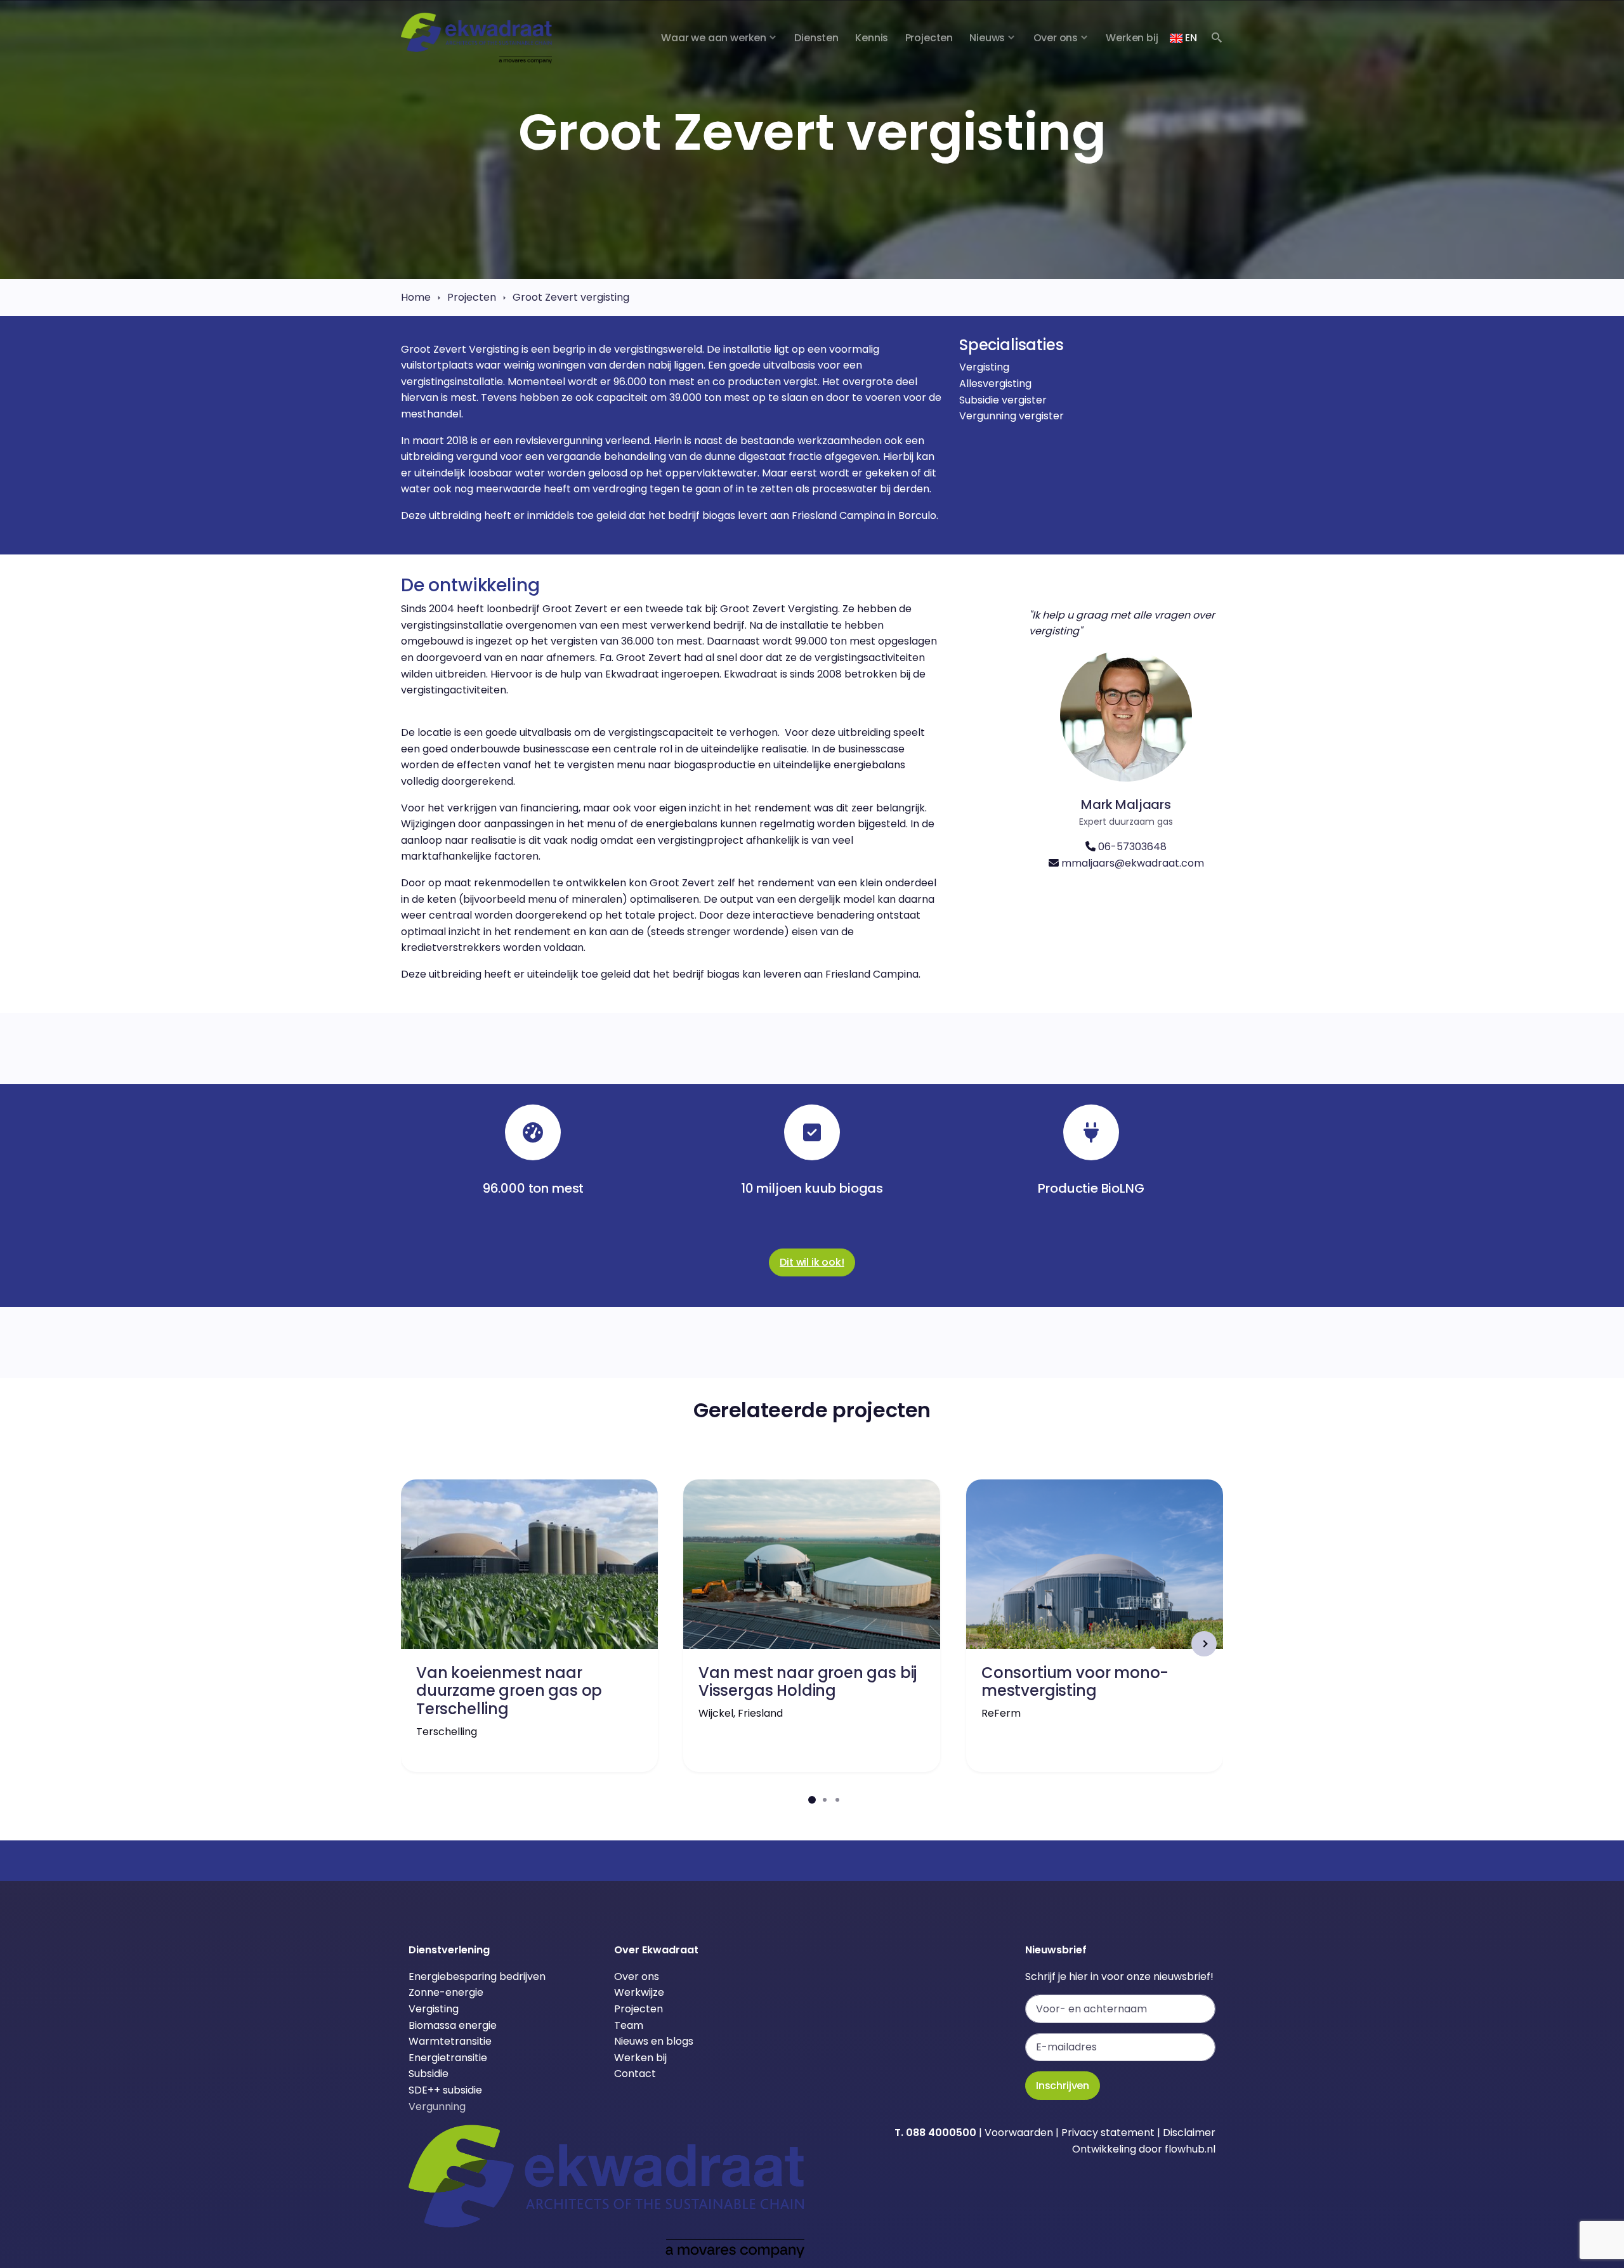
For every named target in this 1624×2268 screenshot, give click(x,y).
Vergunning (437, 2107)
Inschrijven (1063, 2086)
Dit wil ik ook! (812, 1262)
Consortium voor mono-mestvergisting (1075, 1682)
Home (416, 297)
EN (1189, 38)
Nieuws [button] (987, 38)
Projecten (472, 297)
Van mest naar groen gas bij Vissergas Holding (808, 1682)
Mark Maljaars (1126, 804)
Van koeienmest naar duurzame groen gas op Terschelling (509, 1691)
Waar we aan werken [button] (714, 38)
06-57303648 (1132, 847)
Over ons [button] (1056, 38)
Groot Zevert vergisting (571, 297)
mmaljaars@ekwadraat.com (1133, 863)
